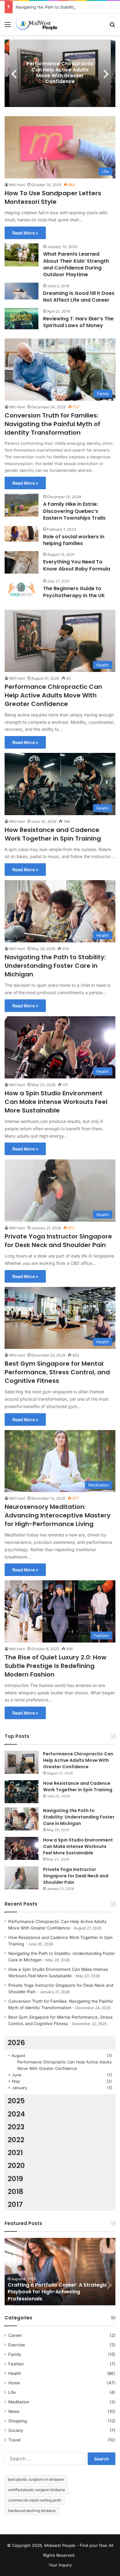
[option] (60, 73)
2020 (16, 2166)
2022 (16, 2140)
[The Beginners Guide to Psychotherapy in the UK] (22, 589)
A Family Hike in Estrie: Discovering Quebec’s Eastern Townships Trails (74, 511)
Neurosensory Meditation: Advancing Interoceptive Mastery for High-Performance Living (58, 1515)
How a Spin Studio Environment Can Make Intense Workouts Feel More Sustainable (56, 1102)
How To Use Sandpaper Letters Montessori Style (53, 197)
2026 (16, 2043)
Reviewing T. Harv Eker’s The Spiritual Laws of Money (78, 322)
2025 (16, 2101)
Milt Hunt (17, 185)
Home (14, 2383)
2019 (15, 2179)
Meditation (19, 2402)
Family (15, 2354)
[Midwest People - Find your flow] (40, 24)
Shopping (18, 2421)
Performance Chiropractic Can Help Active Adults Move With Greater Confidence (60, 73)
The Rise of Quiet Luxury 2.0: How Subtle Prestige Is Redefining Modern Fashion (56, 1666)
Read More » (25, 233)
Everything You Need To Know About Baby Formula (77, 565)
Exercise (17, 2345)
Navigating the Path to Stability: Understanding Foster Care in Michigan (55, 966)
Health (15, 2373)
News (14, 2411)
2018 (16, 2192)
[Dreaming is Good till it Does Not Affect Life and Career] (22, 291)
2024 (16, 2114)
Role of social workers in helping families (74, 540)
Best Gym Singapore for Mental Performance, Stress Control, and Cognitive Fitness (57, 1372)
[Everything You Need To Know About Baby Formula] (22, 562)
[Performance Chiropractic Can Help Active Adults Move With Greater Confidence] (22, 1762)
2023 (16, 2127)
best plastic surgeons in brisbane (36, 2479)
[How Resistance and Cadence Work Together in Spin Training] (22, 1792)
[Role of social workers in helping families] (22, 534)
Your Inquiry (60, 2565)
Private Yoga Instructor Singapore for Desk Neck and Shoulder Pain (58, 1241)
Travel (14, 2440)
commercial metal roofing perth (35, 2500)
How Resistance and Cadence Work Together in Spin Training (53, 834)
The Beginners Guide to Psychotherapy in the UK (74, 592)
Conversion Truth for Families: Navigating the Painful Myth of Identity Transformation (52, 424)
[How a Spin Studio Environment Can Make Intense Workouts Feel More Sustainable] (22, 1848)
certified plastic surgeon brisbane (36, 2490)
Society (16, 2430)
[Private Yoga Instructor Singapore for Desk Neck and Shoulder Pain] (22, 1878)
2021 (15, 2153)
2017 (15, 2204)
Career (15, 2335)
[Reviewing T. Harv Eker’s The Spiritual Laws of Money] (22, 319)
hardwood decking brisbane (32, 2511)
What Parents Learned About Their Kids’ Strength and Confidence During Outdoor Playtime (76, 264)
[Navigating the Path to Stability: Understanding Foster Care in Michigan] (22, 1819)
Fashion (16, 2364)
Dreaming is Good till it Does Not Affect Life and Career (79, 297)
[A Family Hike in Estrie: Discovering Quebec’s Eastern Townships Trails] (22, 505)
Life (12, 2392)
